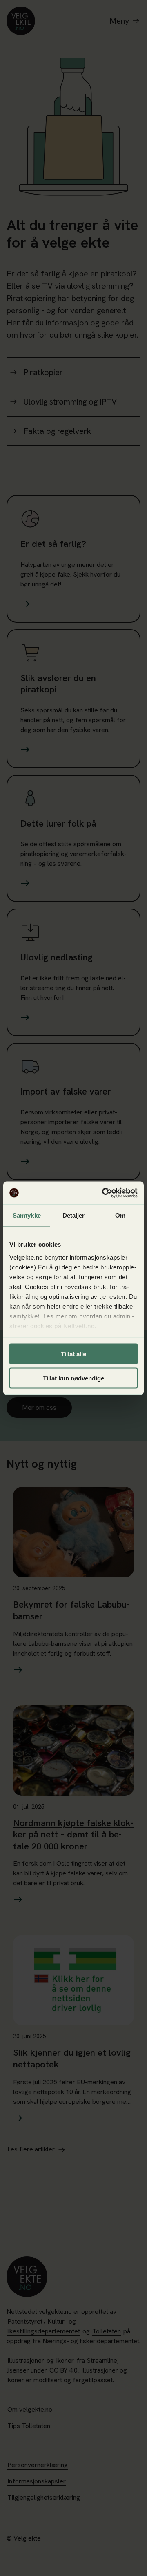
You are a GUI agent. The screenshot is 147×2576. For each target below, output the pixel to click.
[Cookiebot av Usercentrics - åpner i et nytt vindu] (104, 1193)
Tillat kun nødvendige (73, 1378)
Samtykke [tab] (27, 1215)
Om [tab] (120, 1215)
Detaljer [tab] (74, 1215)
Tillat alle (73, 1354)
